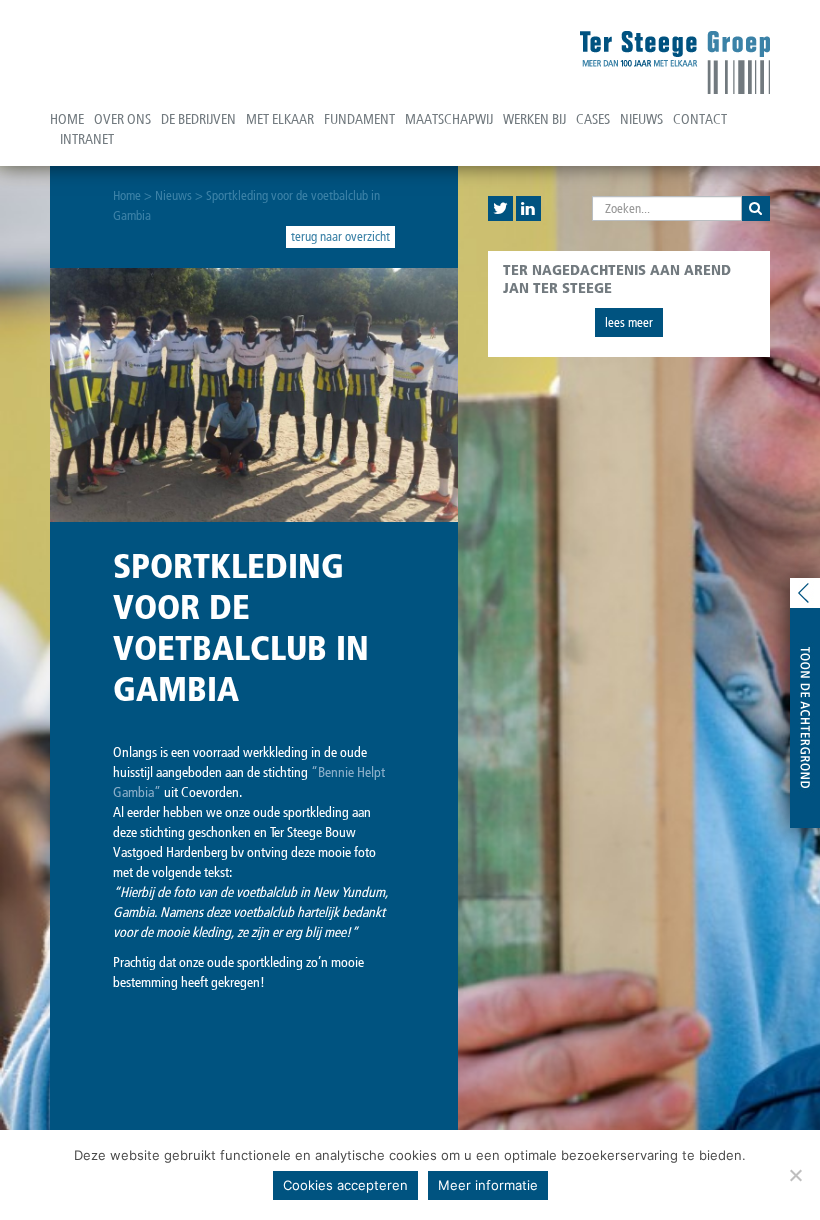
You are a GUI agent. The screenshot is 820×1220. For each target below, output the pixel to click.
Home (67, 119)
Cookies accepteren (345, 1185)
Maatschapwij (449, 119)
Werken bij (534, 119)
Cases (593, 119)
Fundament (359, 119)
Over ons (122, 119)
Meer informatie (488, 1185)
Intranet (87, 139)
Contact (700, 119)
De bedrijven (198, 119)
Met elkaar (280, 119)
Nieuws (641, 119)
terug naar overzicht (340, 236)
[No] (795, 1175)
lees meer (629, 322)
